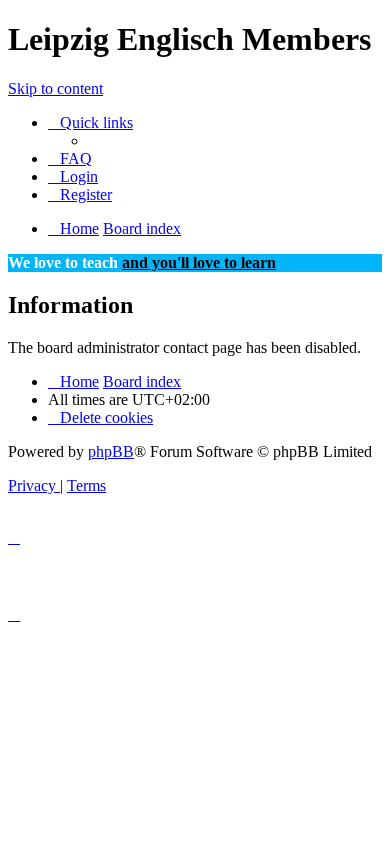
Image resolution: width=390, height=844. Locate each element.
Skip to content (55, 88)
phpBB (111, 451)
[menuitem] (70, 158)
